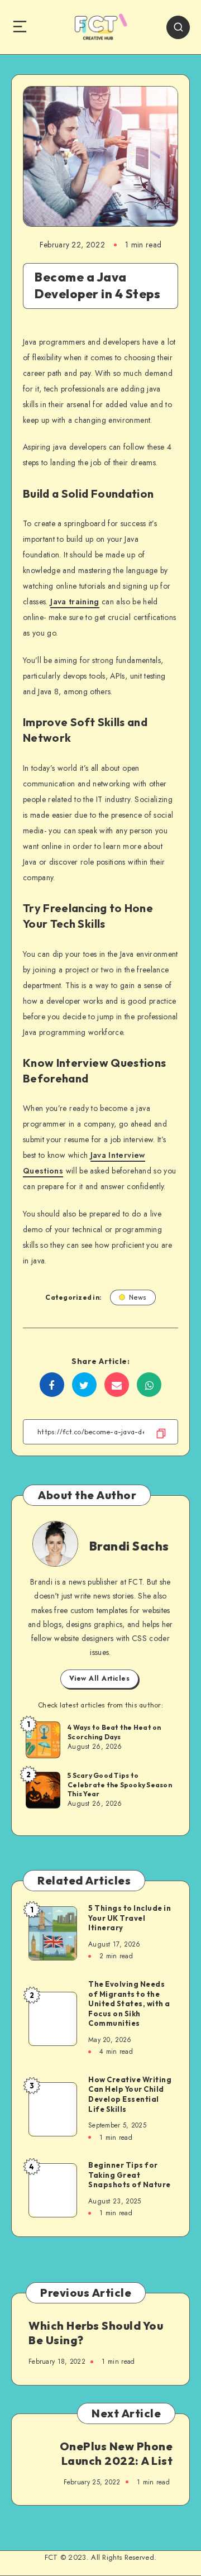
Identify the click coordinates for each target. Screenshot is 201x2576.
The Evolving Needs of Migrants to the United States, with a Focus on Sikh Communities (129, 2003)
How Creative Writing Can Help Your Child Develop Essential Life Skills (130, 2094)
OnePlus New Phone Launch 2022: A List (116, 2453)
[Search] (178, 27)
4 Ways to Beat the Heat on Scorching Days (114, 1732)
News (138, 1297)
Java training (75, 602)
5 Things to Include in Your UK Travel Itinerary (130, 1918)
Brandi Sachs (129, 1546)
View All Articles (100, 1678)
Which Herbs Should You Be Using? (96, 2333)
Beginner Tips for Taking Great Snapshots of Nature (130, 2175)
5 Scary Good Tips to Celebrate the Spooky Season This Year (120, 1784)
